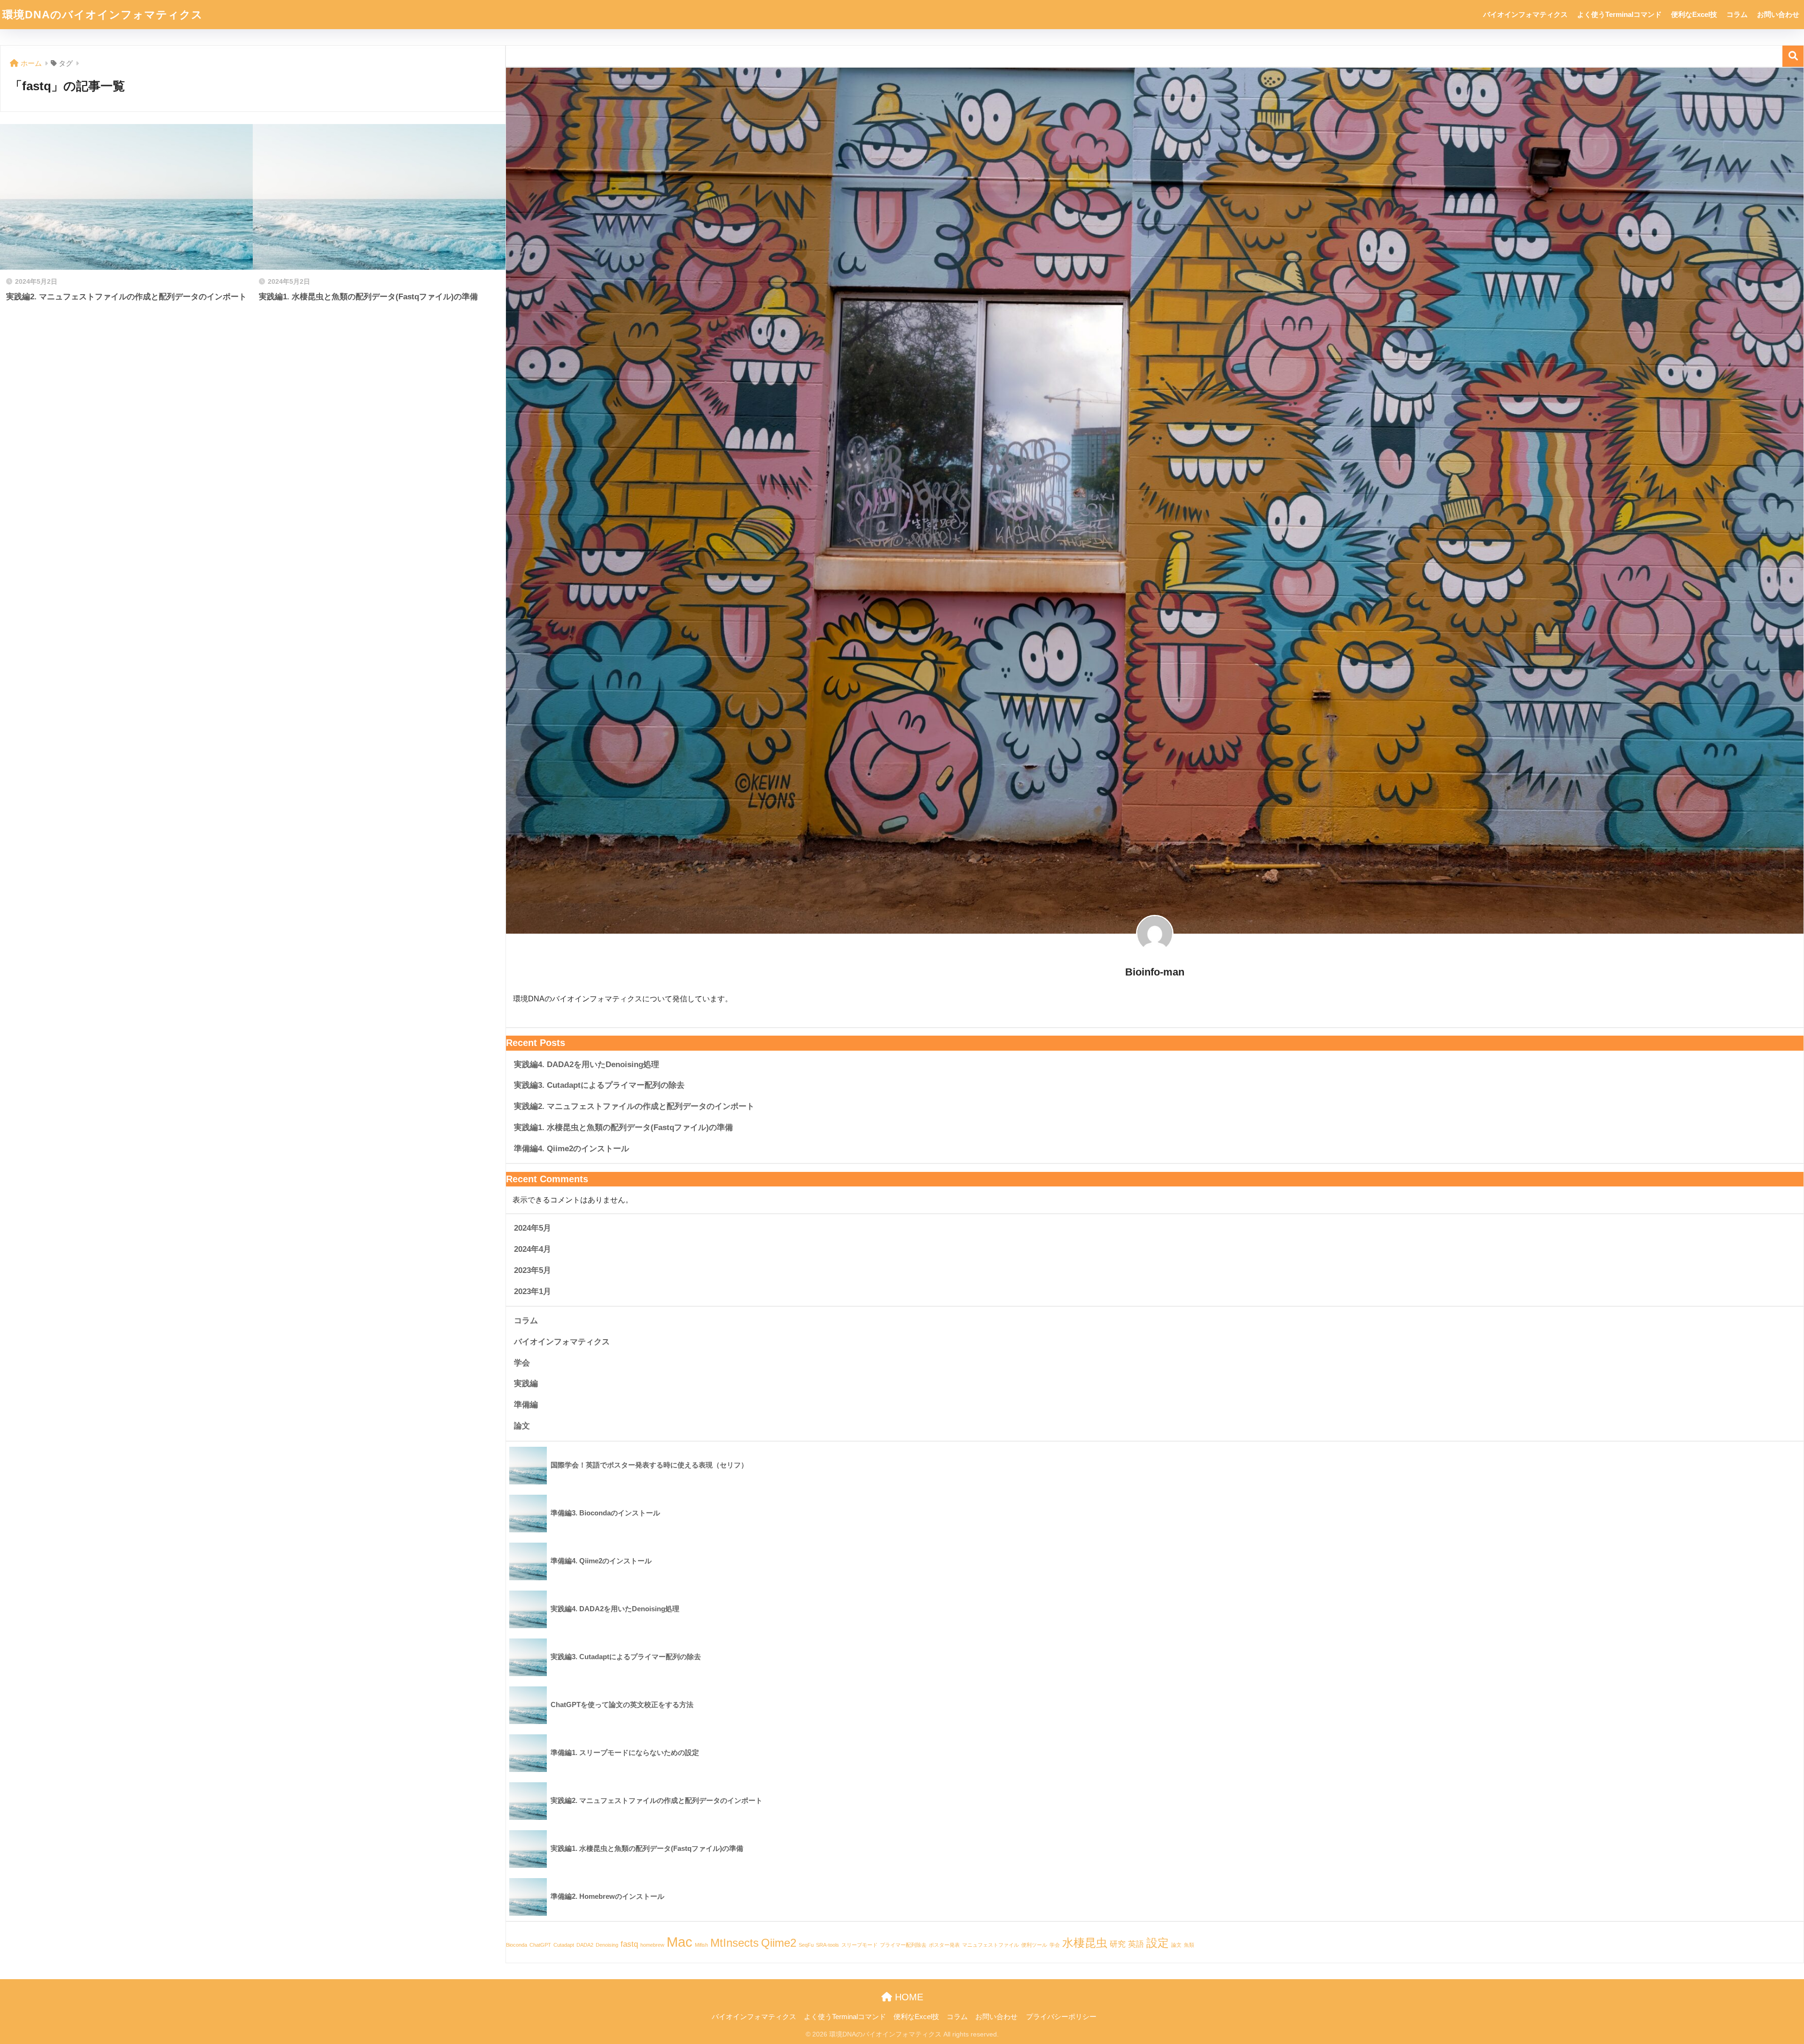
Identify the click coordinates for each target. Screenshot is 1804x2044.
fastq (629, 1944)
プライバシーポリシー (1061, 2017)
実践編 (526, 1384)
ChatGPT (540, 1945)
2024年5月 (533, 1228)
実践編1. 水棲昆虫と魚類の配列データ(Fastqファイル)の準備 (623, 1127)
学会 (522, 1363)
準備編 (526, 1405)
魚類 (1189, 1945)
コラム (1737, 14)
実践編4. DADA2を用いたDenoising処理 (587, 1065)
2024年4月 (533, 1249)
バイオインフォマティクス (1525, 14)
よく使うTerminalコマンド (1619, 14)
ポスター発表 (944, 1945)
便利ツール (1034, 1945)
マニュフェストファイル (991, 1945)
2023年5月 (533, 1270)
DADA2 (585, 1945)
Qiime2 (779, 1943)
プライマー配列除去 (903, 1945)
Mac (680, 1942)
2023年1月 (533, 1291)
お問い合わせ (1778, 14)
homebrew (652, 1945)
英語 (1136, 1944)
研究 (1118, 1944)
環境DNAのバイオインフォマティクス (103, 15)
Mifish (701, 1945)
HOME (908, 1997)
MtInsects (735, 1943)
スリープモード (859, 1945)
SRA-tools (828, 1945)
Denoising (607, 1945)
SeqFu (806, 1945)
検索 (1793, 56)
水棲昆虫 (1085, 1943)
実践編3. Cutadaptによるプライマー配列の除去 (599, 1085)
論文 (522, 1426)
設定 (1158, 1943)
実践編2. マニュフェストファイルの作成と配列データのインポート (634, 1106)
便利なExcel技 (1694, 14)
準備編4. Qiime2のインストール (572, 1149)
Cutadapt (564, 1945)
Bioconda (517, 1945)
